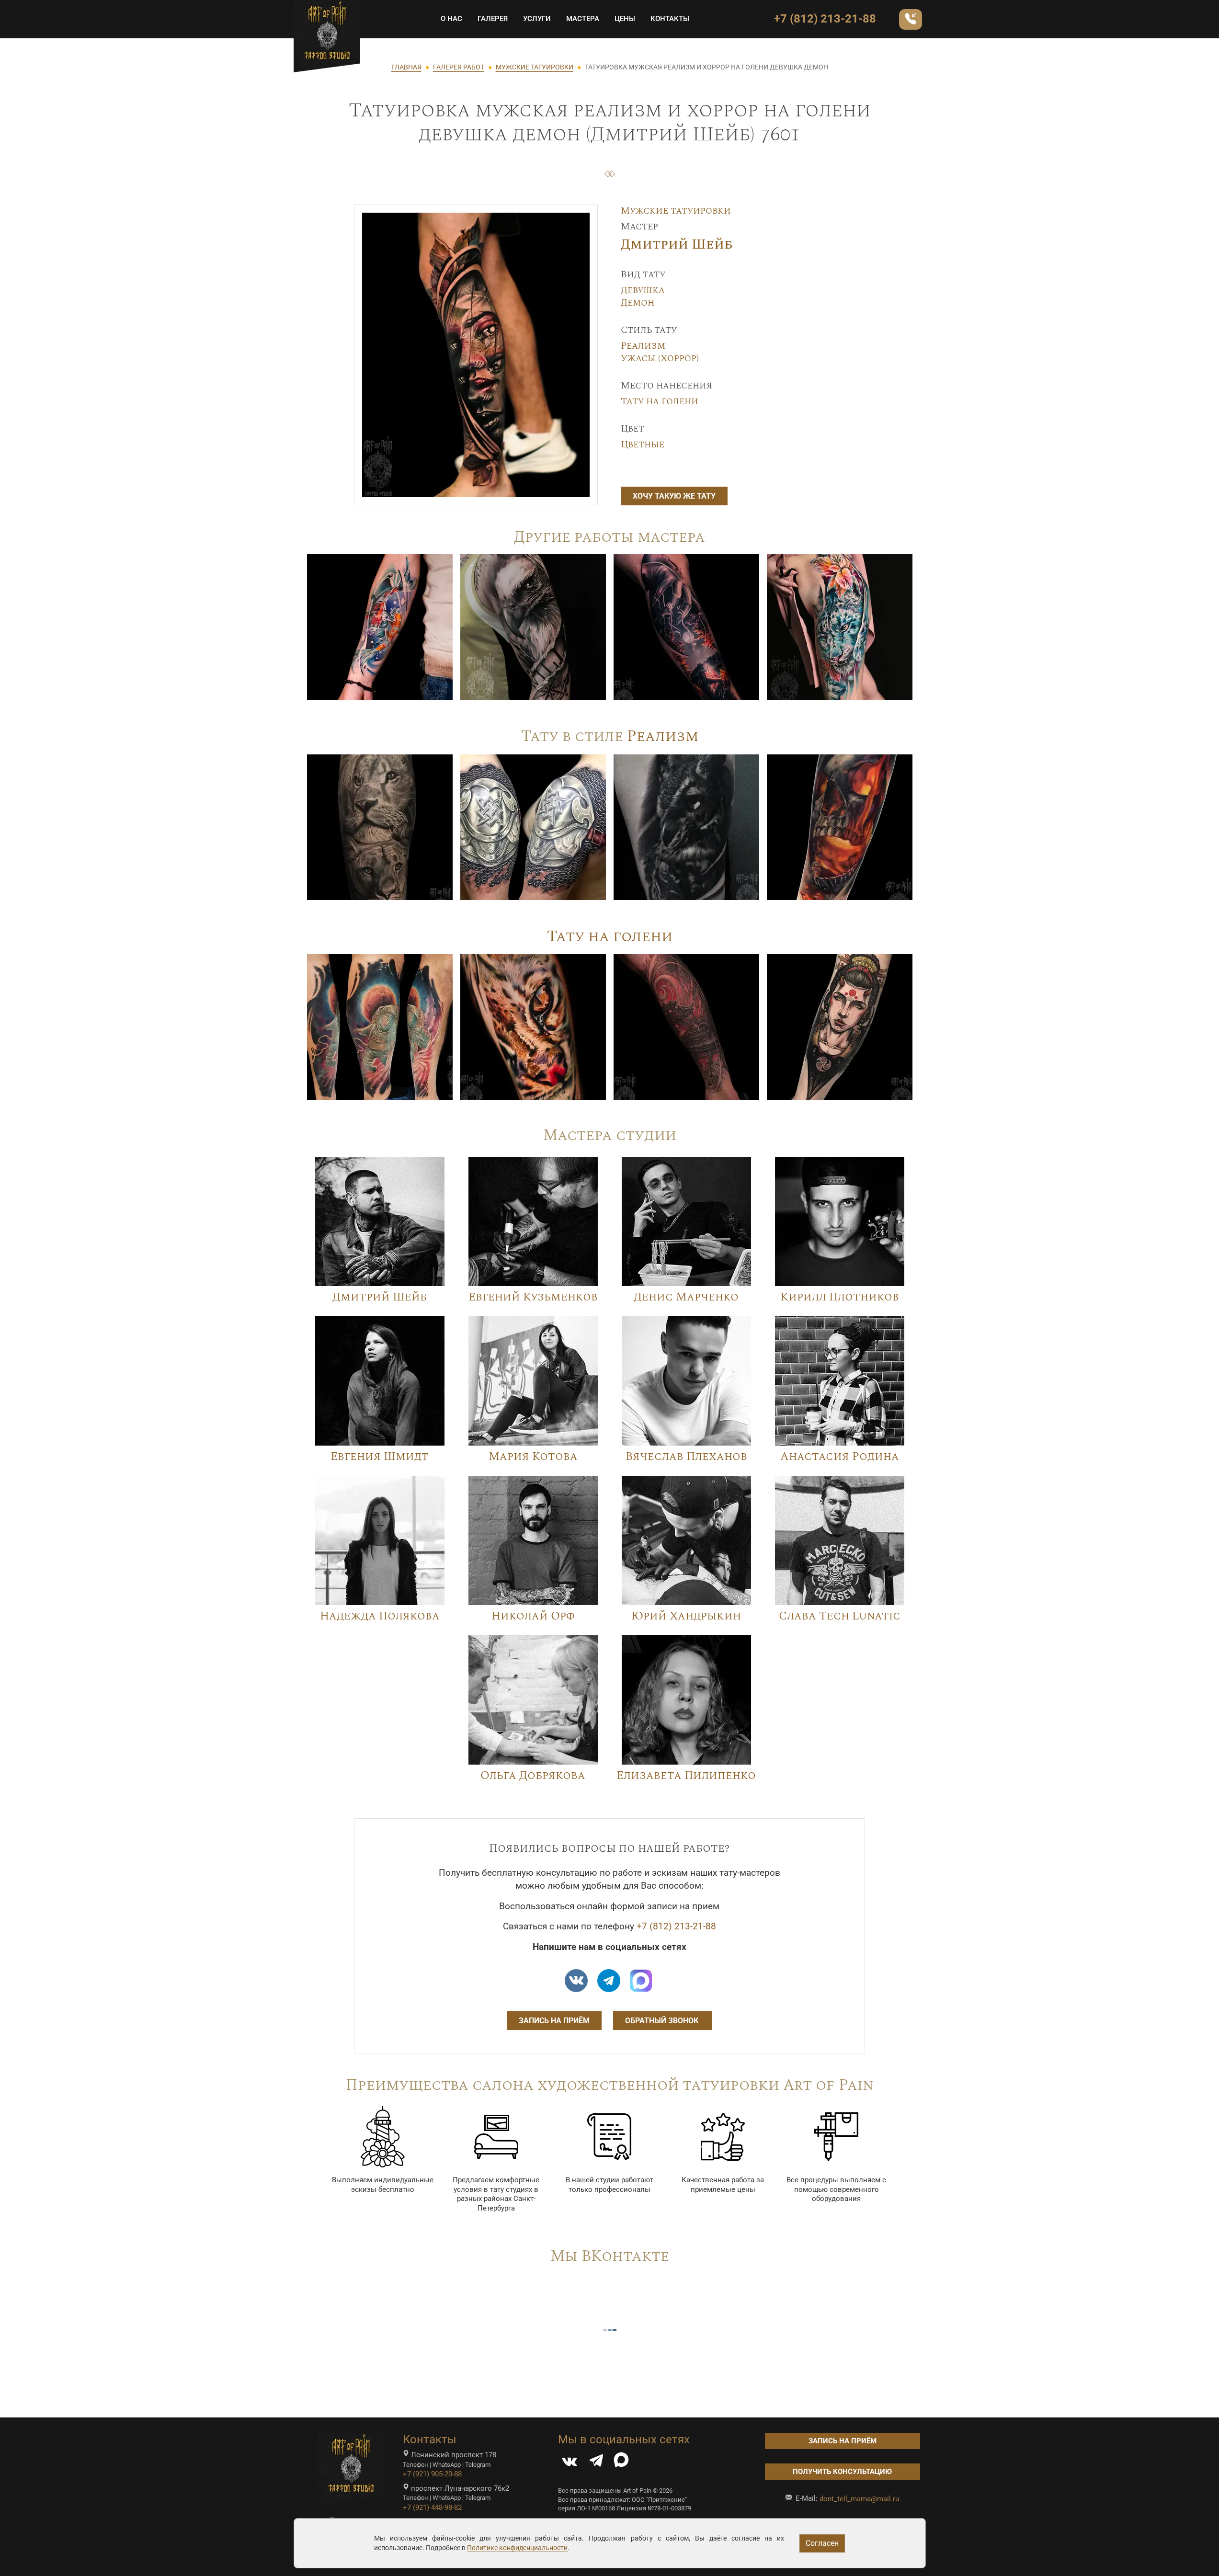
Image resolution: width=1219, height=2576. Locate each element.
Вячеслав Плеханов (686, 1457)
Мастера (583, 19)
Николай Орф (533, 1616)
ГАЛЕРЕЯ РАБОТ (459, 67)
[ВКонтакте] (570, 2463)
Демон (638, 303)
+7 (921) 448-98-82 (432, 2508)
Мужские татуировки (676, 211)
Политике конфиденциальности (517, 2548)
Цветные (643, 445)
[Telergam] (609, 1981)
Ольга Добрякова (533, 1776)
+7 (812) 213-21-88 (825, 19)
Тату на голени (660, 401)
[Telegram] (596, 2463)
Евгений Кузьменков (533, 1297)
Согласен (822, 2543)
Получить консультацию (842, 2472)
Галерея (493, 19)
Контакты (670, 19)
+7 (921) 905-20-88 (432, 2474)
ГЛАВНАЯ (406, 67)
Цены (625, 19)
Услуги (537, 19)
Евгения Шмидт (380, 1457)
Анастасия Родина (840, 1457)
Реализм (643, 346)
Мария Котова (533, 1457)
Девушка (643, 290)
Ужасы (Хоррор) (660, 358)
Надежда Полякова (380, 1616)
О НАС (451, 19)
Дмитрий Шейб (677, 245)
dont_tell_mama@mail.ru (859, 2499)
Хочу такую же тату (674, 496)
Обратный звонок (663, 2021)
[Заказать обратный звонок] (911, 19)
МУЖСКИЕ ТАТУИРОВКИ (535, 67)
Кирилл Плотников (840, 1297)
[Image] (380, 627)
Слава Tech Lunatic (840, 1616)
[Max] (641, 1981)
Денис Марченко (686, 1297)
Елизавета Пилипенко (686, 1776)
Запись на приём (554, 2021)
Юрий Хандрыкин (686, 1616)
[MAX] (621, 2463)
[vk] (576, 1981)
